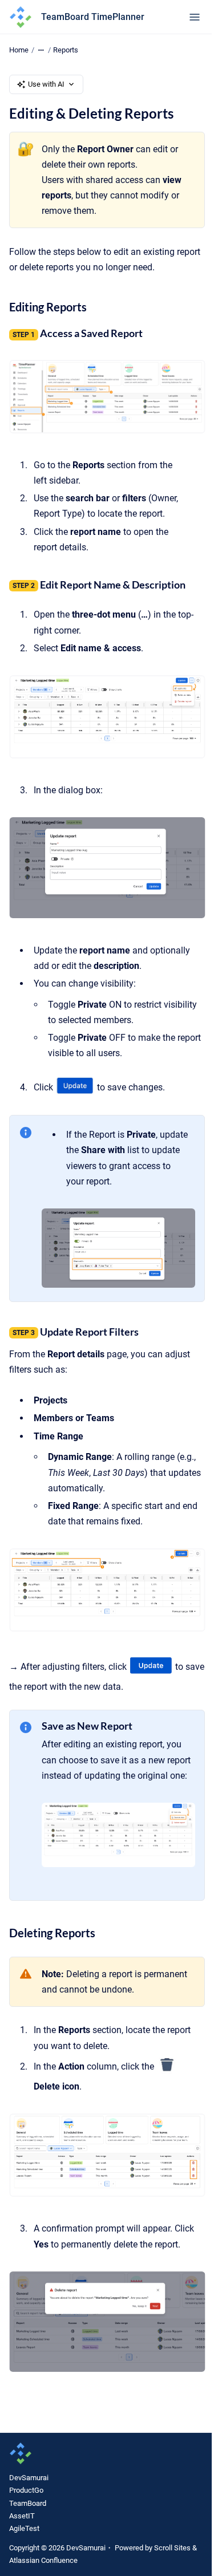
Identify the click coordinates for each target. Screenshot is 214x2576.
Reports (66, 50)
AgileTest (24, 2528)
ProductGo (26, 2490)
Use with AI (46, 84)
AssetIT (22, 2516)
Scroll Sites (172, 2548)
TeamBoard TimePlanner (93, 17)
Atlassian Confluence (43, 2560)
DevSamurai (29, 2478)
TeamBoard (28, 2503)
